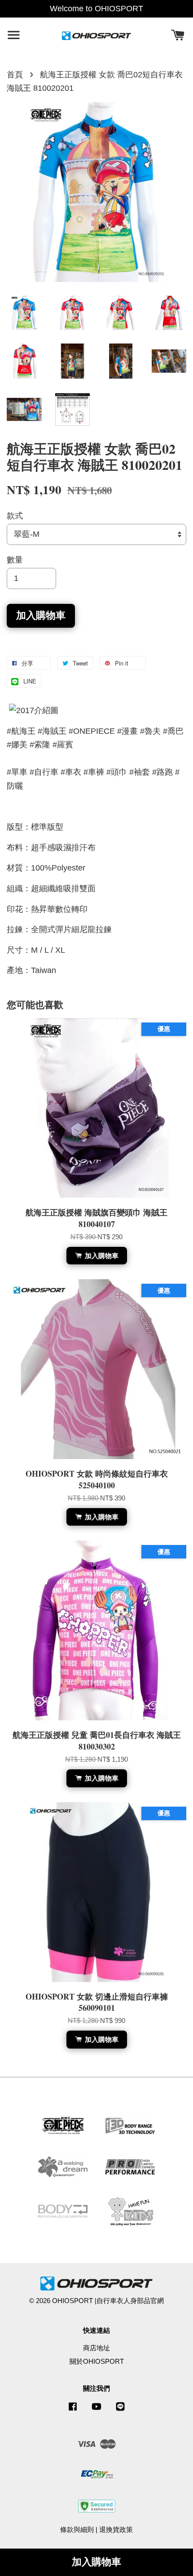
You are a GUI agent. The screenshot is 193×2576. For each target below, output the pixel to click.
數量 (15, 560)
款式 (15, 516)
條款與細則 (77, 2529)
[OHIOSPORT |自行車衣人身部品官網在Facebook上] (73, 2410)
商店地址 (96, 2348)
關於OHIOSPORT (97, 2361)
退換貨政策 (116, 2529)
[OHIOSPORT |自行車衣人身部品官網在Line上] (120, 2410)
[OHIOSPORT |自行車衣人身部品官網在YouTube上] (96, 2410)
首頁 (15, 75)
